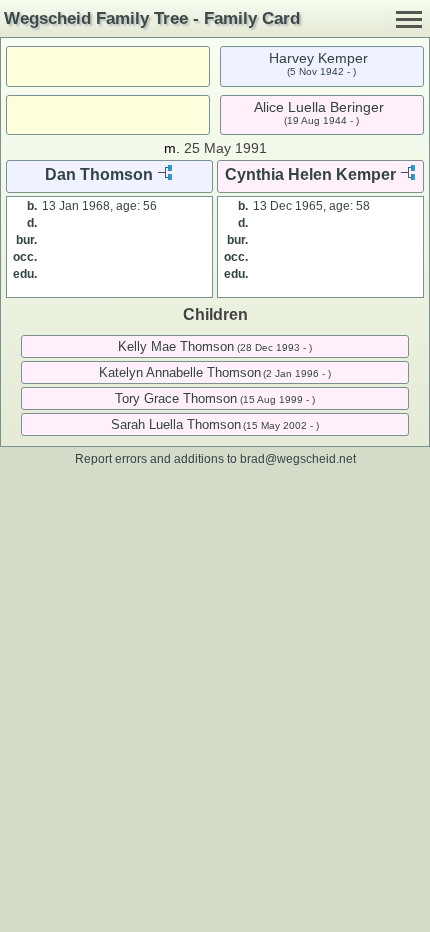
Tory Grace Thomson (176, 398)
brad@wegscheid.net (298, 458)
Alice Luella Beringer (319, 107)
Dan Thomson (99, 174)
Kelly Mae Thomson (176, 346)
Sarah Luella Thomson (176, 424)
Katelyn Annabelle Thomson (180, 372)
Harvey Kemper (318, 58)
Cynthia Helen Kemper (310, 174)
